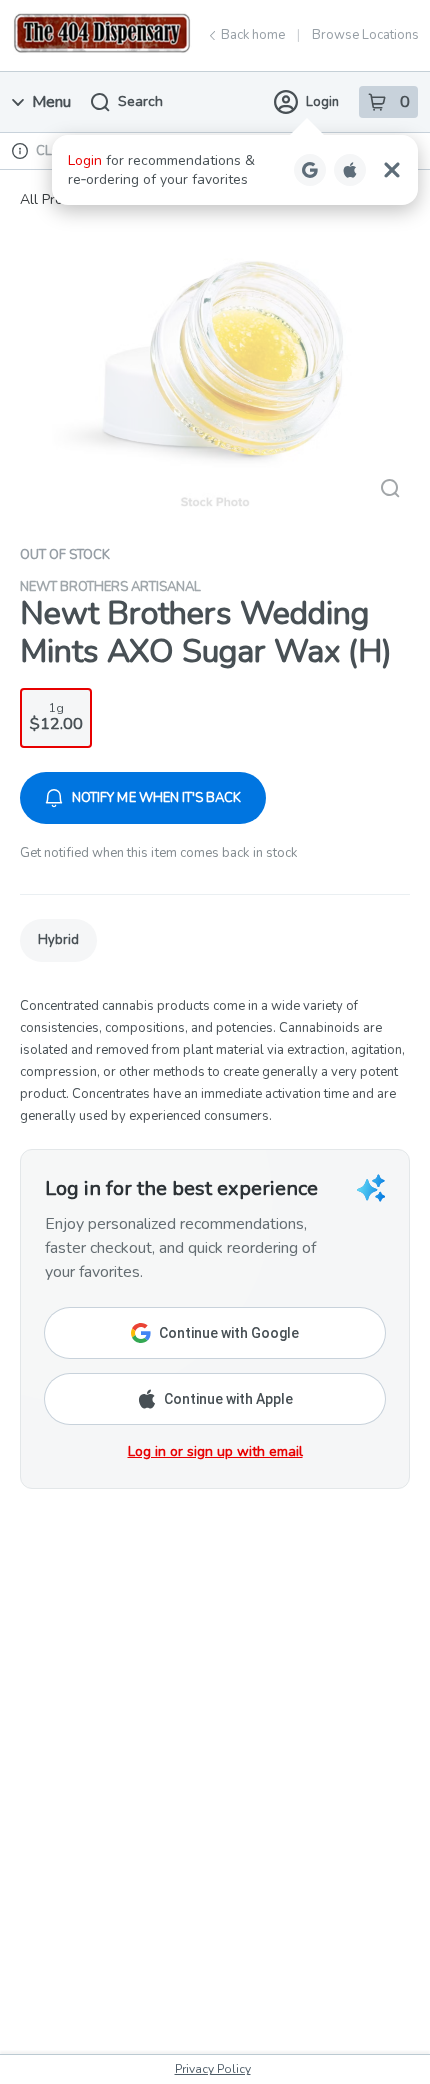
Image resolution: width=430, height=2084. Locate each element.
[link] (58, 940)
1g (56, 717)
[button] (235, 170)
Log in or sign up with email (215, 1451)
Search (140, 101)
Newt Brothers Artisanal (110, 587)
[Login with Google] (310, 170)
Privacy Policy (213, 2069)
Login (322, 102)
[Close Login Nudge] (392, 170)
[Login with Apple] (350, 170)
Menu (51, 102)
